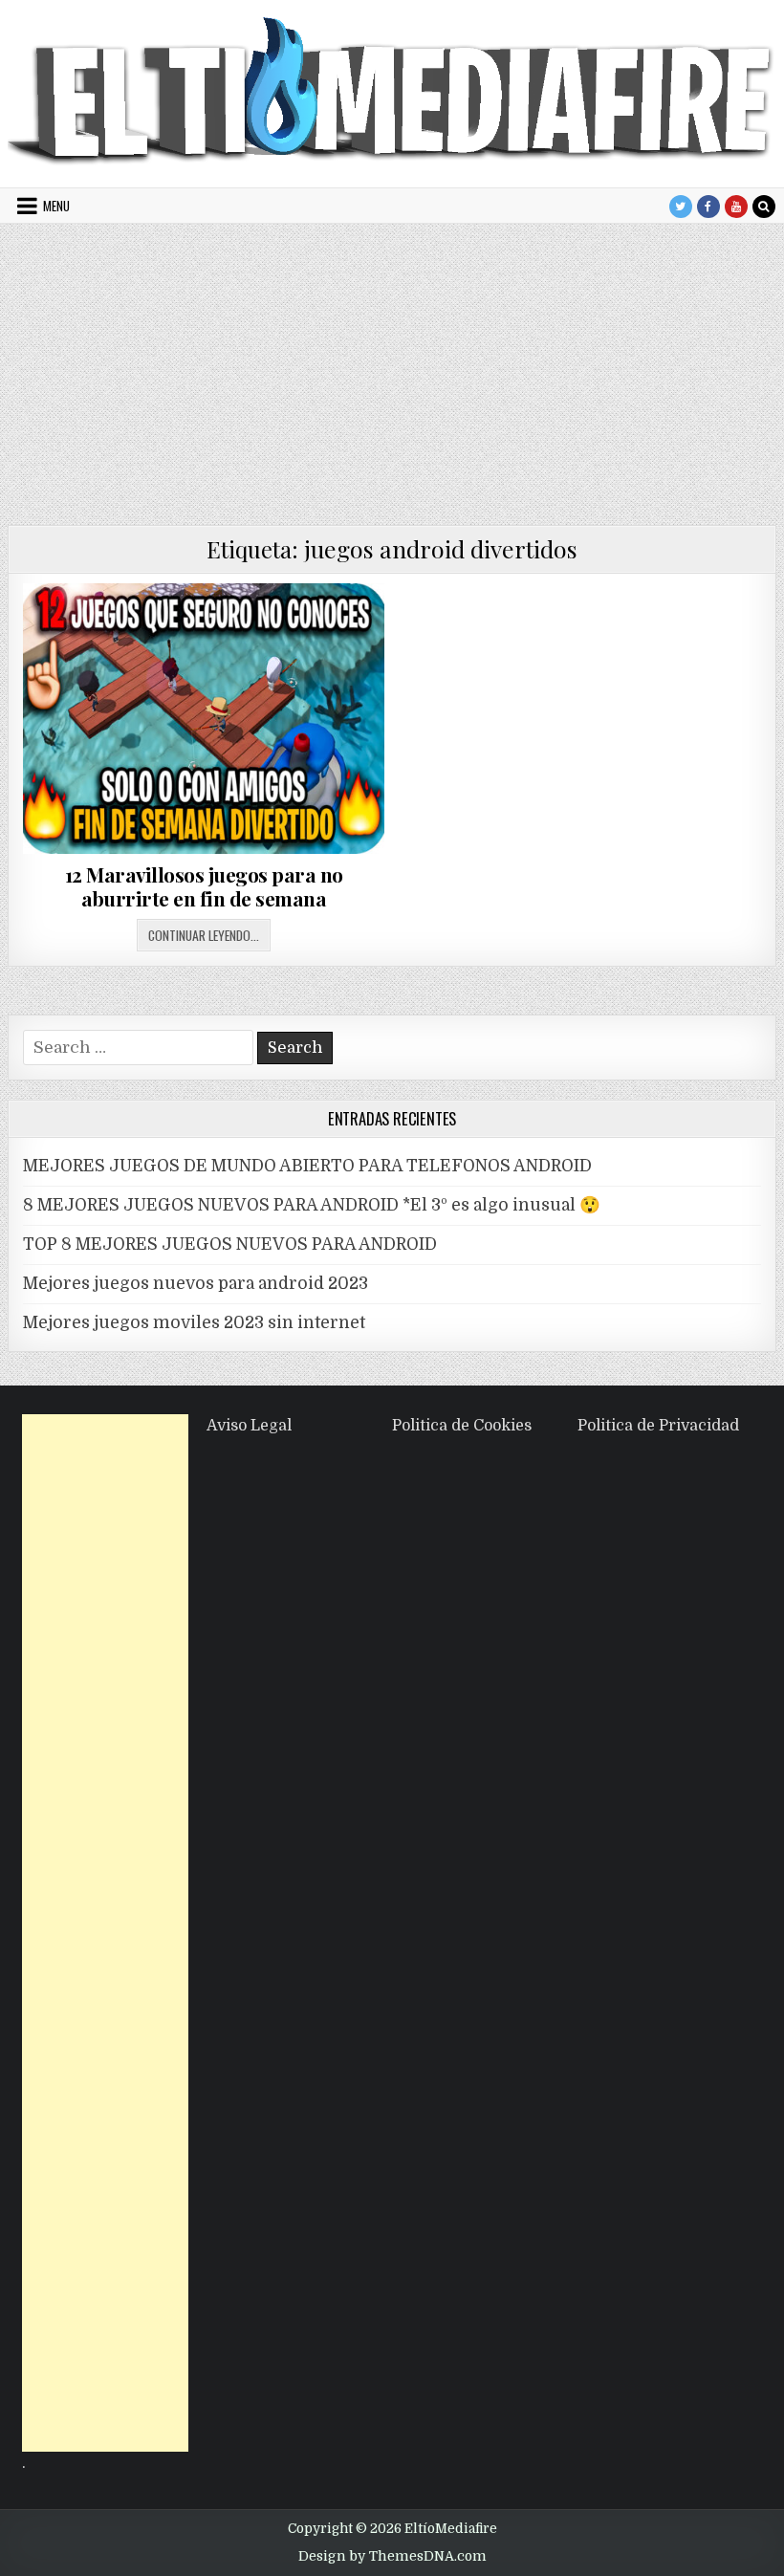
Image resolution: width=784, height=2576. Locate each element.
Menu (56, 206)
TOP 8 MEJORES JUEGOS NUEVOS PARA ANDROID (230, 1244)
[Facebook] (708, 207)
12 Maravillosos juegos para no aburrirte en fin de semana (204, 886)
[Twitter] (681, 207)
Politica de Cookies (462, 1426)
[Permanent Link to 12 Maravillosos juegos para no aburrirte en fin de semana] (204, 719)
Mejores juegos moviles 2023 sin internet (194, 1322)
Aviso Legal (249, 1426)
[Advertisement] (392, 367)
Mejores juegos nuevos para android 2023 (196, 1283)
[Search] (764, 207)
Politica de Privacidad (658, 1426)
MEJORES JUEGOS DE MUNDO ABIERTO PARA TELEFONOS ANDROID (307, 1166)
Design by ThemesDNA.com (392, 2556)
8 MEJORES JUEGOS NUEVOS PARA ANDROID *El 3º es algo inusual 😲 (312, 1205)
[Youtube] (736, 207)
